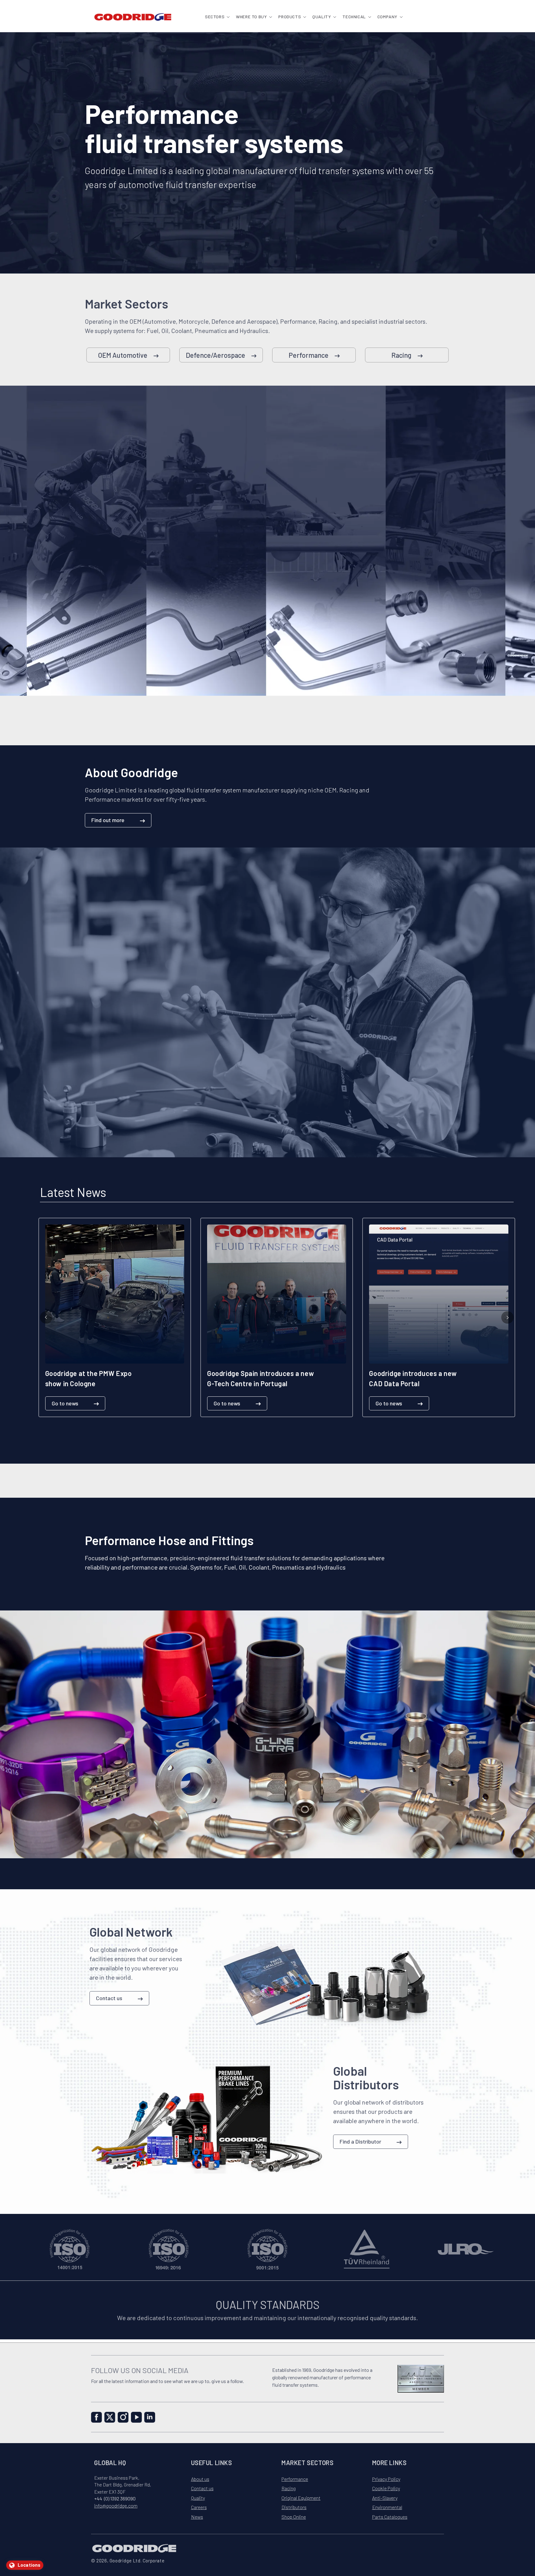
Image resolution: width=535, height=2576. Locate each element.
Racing (401, 355)
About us (200, 2479)
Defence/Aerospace (215, 355)
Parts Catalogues (390, 2517)
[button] (217, 17)
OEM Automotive (123, 355)
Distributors (294, 2507)
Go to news (65, 1403)
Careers (199, 2507)
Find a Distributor (360, 2141)
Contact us (109, 1998)
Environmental (387, 2507)
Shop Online (294, 2517)
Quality (198, 2498)
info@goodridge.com (116, 2506)
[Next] (507, 1317)
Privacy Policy (386, 2479)
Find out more (108, 820)
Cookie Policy (386, 2488)
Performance (309, 355)
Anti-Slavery (385, 2498)
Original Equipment (301, 2498)
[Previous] (46, 1317)
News (197, 2517)
